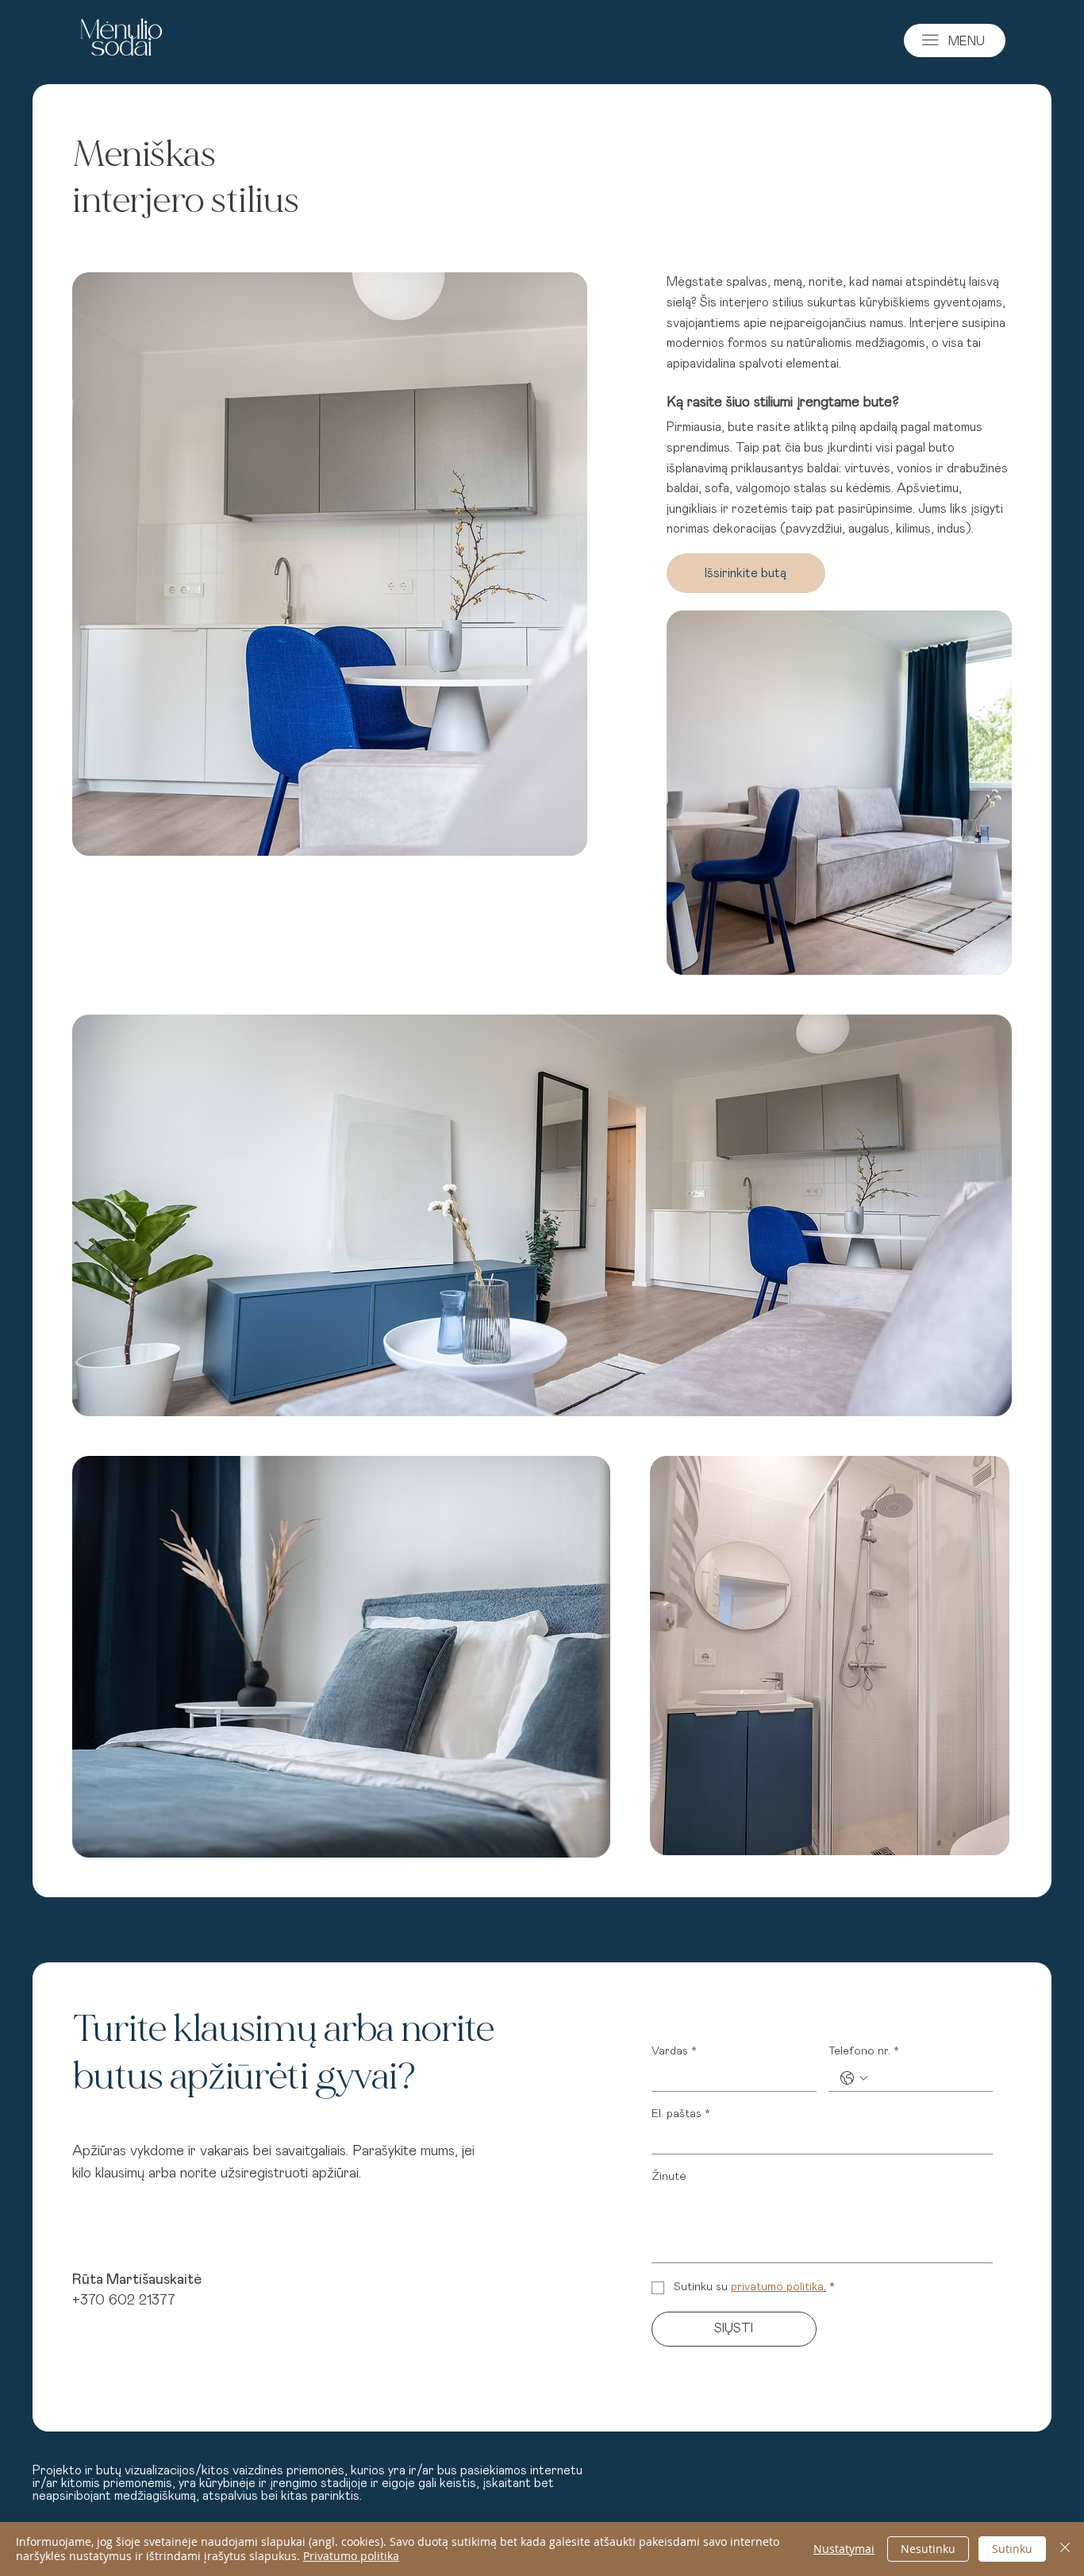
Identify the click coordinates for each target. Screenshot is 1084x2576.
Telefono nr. (864, 2051)
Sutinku (1012, 2549)
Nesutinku (928, 2549)
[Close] (1065, 2549)
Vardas (674, 2051)
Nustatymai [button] (844, 2549)
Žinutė (669, 2177)
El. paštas (681, 2114)
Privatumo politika (351, 2556)
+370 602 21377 (124, 2301)
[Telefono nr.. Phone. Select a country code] (854, 2078)
